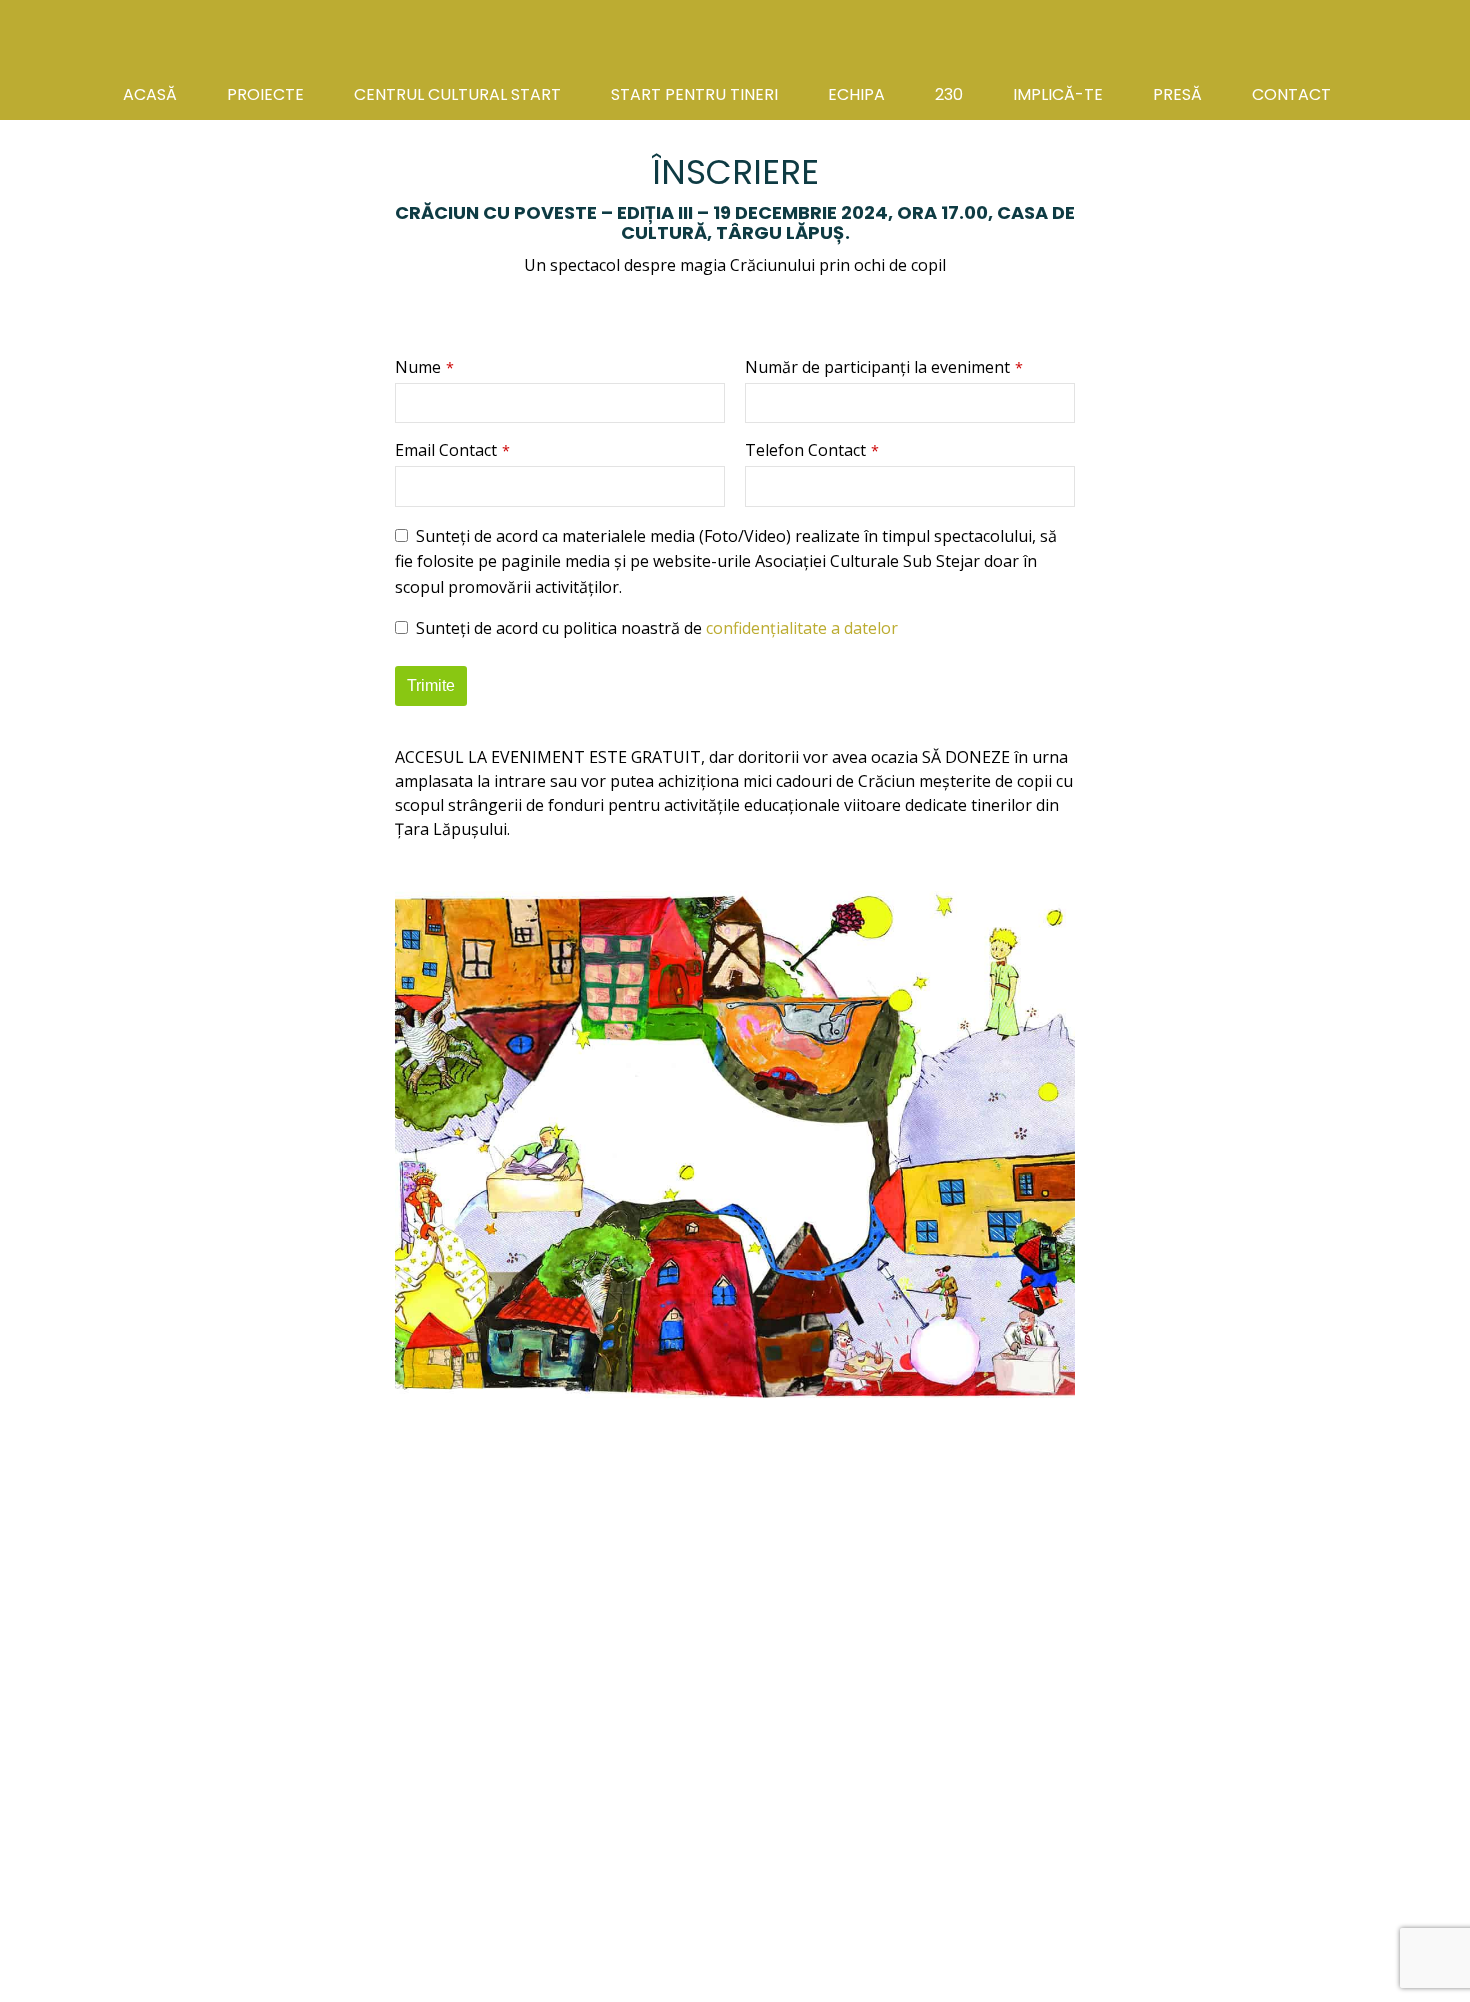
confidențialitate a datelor (802, 628)
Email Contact (452, 450)
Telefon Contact (812, 450)
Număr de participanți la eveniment (884, 367)
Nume (424, 367)
